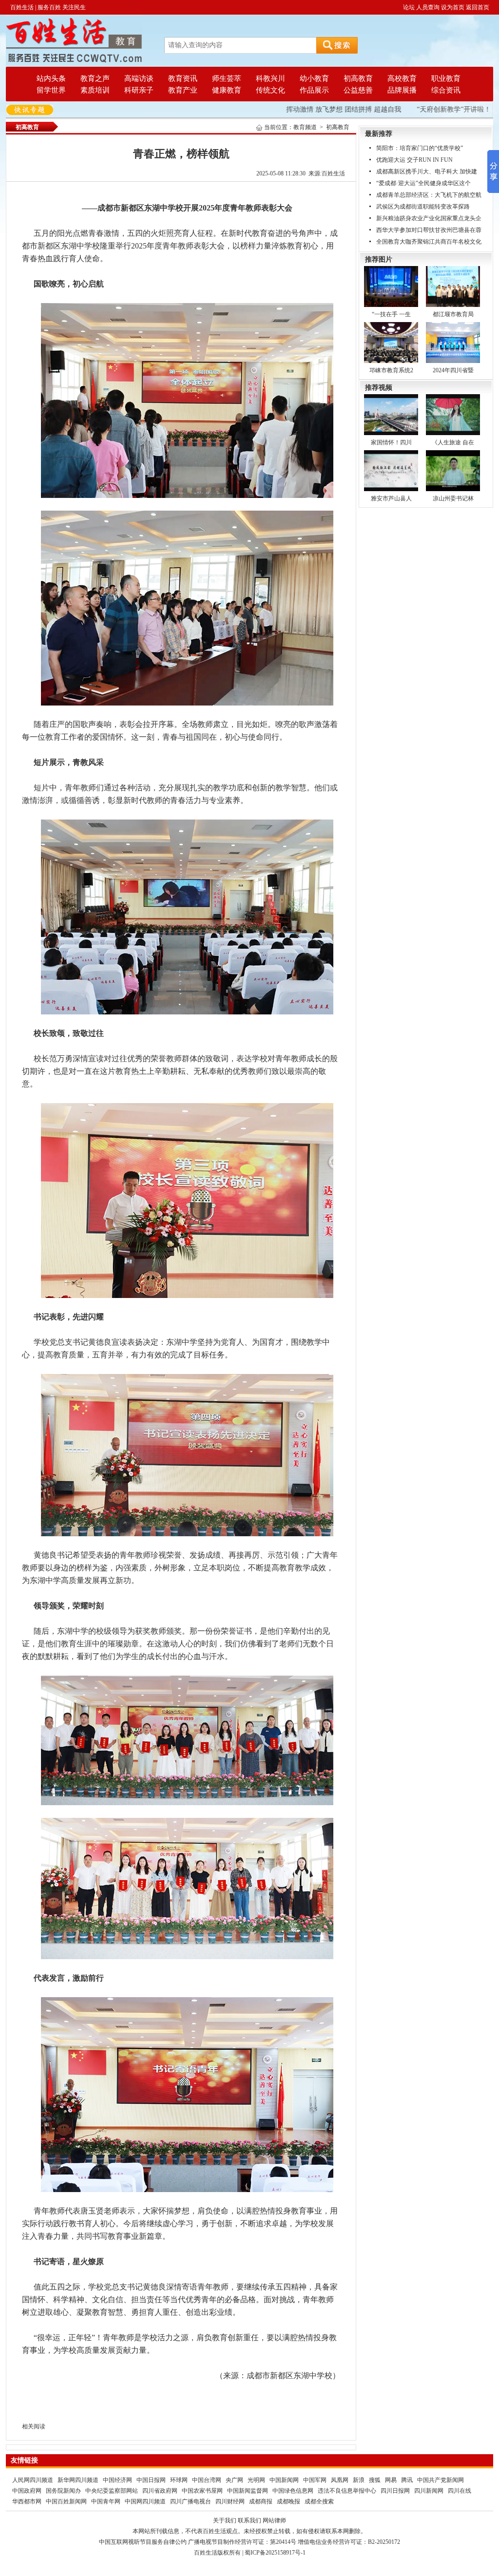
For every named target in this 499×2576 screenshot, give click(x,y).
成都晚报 (288, 2501)
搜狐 (375, 2480)
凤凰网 (340, 2480)
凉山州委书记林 (453, 498)
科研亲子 (139, 90)
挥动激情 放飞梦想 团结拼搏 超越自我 (316, 109)
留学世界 (51, 90)
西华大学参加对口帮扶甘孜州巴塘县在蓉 (429, 230)
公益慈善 (358, 90)
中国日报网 (151, 2480)
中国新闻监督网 (248, 2491)
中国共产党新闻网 (441, 2480)
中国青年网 (106, 2501)
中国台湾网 (207, 2480)
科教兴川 (270, 78)
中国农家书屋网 (202, 2491)
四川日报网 (395, 2491)
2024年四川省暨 (453, 370)
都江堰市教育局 (453, 314)
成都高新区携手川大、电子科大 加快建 (427, 172)
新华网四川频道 (78, 2480)
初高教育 (358, 78)
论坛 (409, 7)
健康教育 (227, 90)
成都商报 (261, 2501)
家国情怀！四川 (391, 442)
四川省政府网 (160, 2491)
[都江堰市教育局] (453, 286)
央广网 (234, 2480)
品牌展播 (402, 90)
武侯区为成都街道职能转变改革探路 (423, 207)
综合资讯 (446, 90)
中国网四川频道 (145, 2501)
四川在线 (460, 2491)
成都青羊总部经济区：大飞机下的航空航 (429, 195)
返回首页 (478, 7)
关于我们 (225, 2520)
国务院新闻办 (63, 2491)
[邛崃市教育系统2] (391, 342)
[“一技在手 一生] (391, 286)
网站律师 (274, 2520)
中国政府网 (27, 2491)
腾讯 (407, 2480)
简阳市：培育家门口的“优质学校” (420, 148)
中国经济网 (117, 2480)
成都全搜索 (319, 2501)
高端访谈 (139, 78)
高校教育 (402, 78)
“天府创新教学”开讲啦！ (426, 109)
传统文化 (270, 90)
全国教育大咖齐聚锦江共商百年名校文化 (429, 242)
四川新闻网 (429, 2491)
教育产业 (183, 90)
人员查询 (428, 7)
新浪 (359, 2480)
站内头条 (51, 78)
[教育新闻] (74, 40)
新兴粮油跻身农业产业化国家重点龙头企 (429, 218)
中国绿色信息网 (293, 2491)
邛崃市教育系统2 (391, 370)
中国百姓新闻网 (66, 2501)
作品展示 (314, 90)
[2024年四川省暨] (453, 342)
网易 (391, 2480)
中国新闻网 (284, 2480)
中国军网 (315, 2480)
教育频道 (305, 127)
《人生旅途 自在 (453, 442)
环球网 (179, 2480)
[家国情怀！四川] (391, 414)
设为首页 (453, 7)
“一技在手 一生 (391, 314)
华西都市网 (27, 2501)
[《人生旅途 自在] (453, 414)
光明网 (256, 2480)
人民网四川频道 (33, 2480)
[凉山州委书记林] (453, 470)
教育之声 (95, 78)
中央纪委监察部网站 (112, 2491)
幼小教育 (314, 78)
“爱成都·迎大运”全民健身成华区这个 (423, 183)
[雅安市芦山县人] (391, 470)
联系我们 (249, 2520)
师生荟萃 (227, 78)
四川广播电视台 (191, 2501)
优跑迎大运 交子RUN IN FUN (414, 160)
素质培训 (95, 90)
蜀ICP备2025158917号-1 (275, 2553)
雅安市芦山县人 (391, 498)
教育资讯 (183, 78)
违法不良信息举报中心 (347, 2491)
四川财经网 (230, 2501)
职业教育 (446, 78)
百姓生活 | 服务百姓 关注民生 (48, 7)
